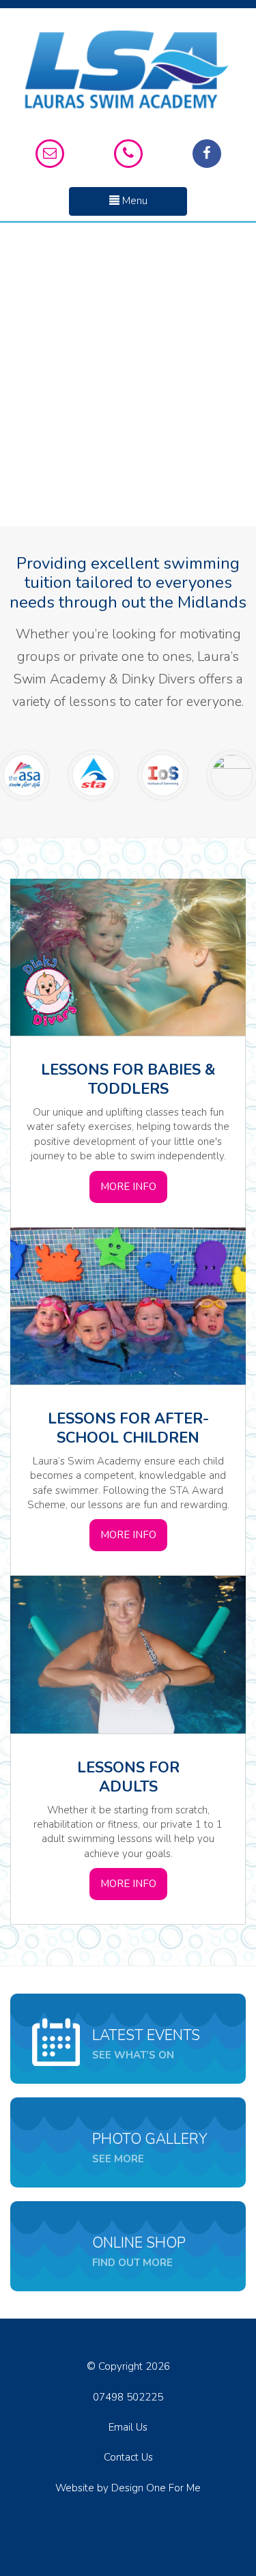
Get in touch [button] (128, 407)
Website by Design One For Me (128, 2488)
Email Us (128, 2427)
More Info (128, 1187)
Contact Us (128, 2457)
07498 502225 (128, 2397)
